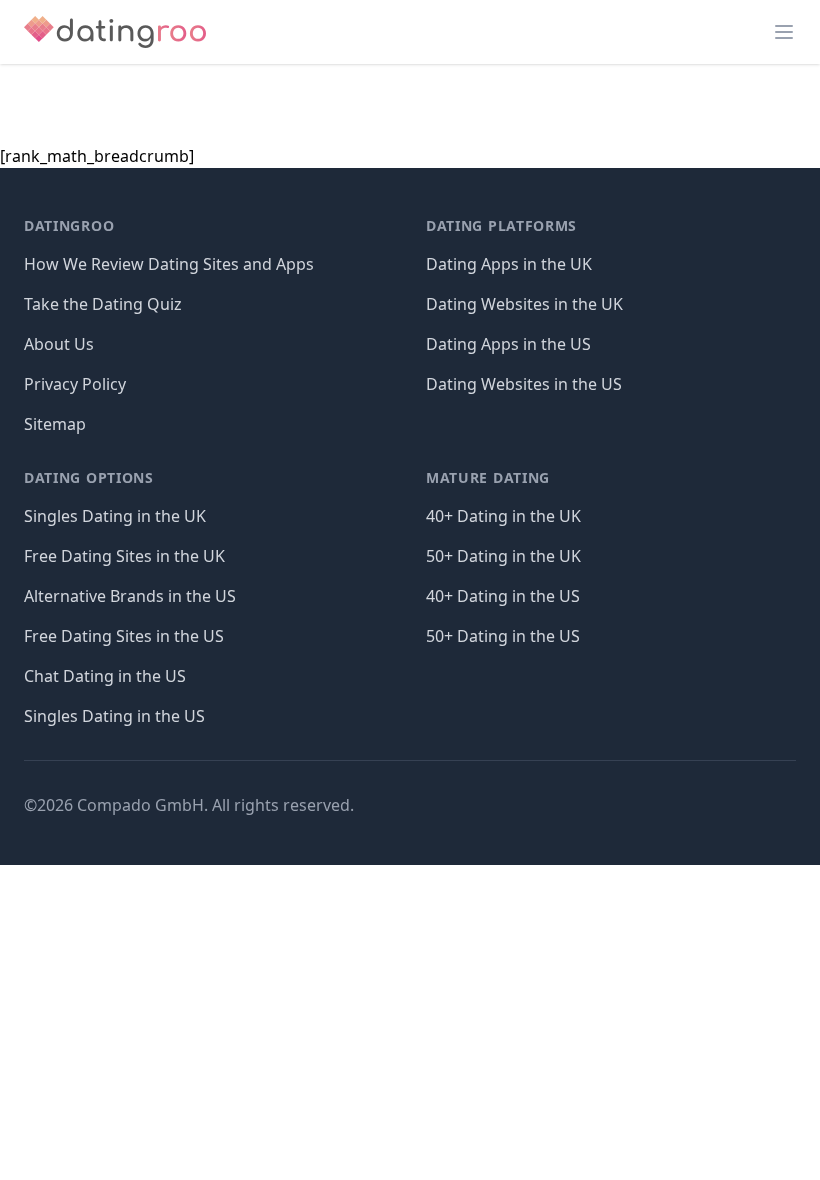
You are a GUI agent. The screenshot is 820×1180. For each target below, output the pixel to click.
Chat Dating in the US (105, 676)
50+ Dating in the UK (503, 556)
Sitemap (55, 424)
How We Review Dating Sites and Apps (169, 264)
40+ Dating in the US (503, 596)
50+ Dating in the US (503, 636)
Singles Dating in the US (114, 716)
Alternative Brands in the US (130, 596)
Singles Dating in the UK (115, 516)
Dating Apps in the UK (509, 264)
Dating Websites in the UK (524, 304)
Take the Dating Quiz (103, 304)
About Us (59, 344)
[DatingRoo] (115, 32)
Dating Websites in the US (524, 384)
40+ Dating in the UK (503, 516)
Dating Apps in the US (508, 344)
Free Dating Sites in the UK (124, 556)
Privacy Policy (75, 384)
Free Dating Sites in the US (124, 636)
